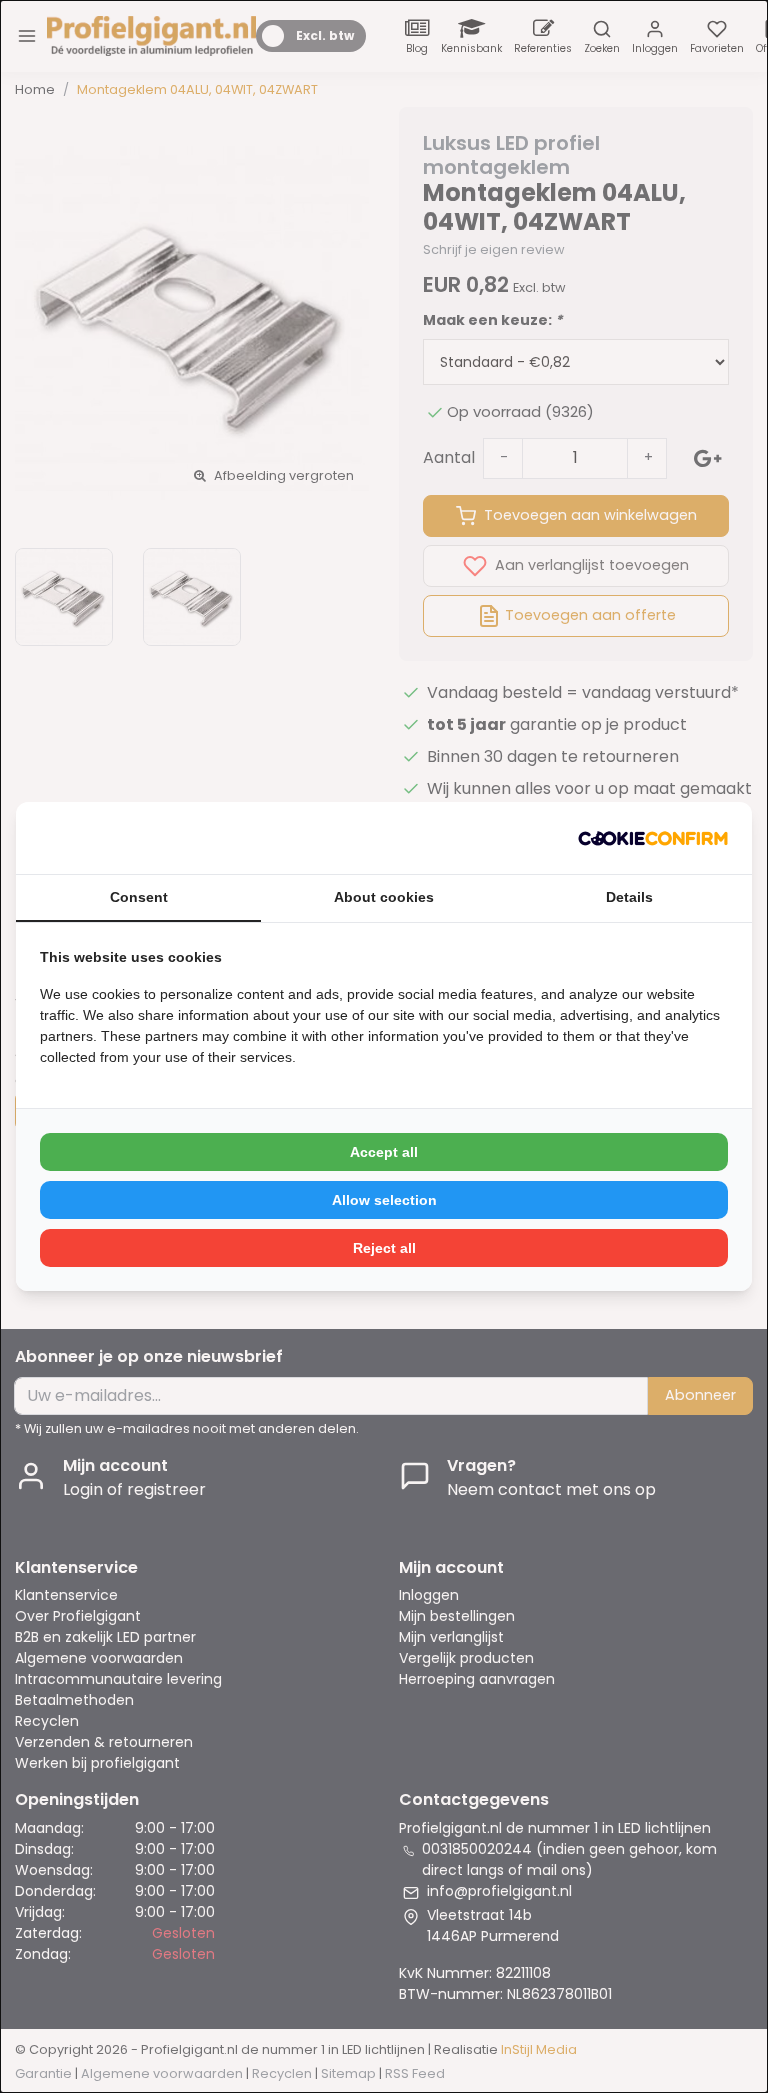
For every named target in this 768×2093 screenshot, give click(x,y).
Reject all (384, 1248)
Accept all (384, 1152)
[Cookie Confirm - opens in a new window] (653, 838)
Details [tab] (629, 897)
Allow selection (384, 1200)
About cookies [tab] (384, 897)
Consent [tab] (139, 897)
